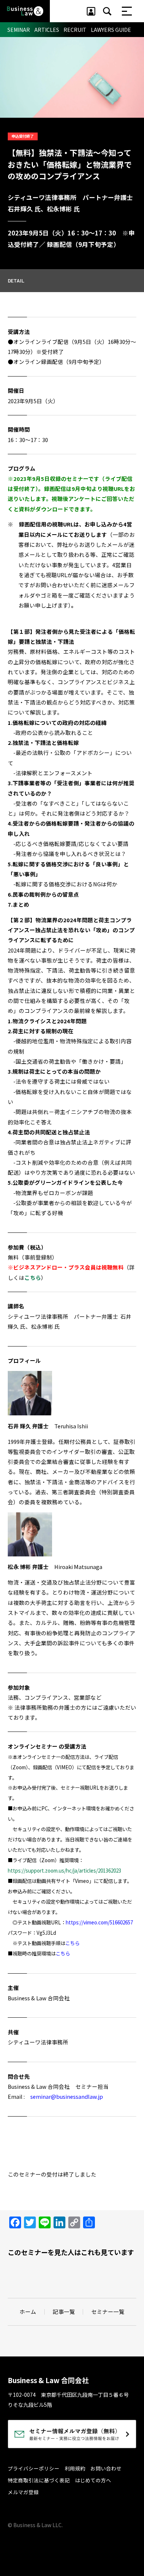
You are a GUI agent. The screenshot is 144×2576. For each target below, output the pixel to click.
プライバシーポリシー (34, 2468)
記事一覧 (64, 2312)
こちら (73, 1943)
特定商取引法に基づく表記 (39, 2480)
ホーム (28, 2312)
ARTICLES (47, 30)
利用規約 (75, 2468)
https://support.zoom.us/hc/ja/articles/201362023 (64, 1871)
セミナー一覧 (108, 2312)
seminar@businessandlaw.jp (67, 2096)
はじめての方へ (93, 2480)
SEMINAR (19, 30)
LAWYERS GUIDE (111, 30)
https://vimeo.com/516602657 (99, 1922)
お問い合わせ (106, 2468)
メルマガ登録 (23, 2492)
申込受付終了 (23, 136)
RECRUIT (75, 30)
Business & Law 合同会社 (48, 2380)
